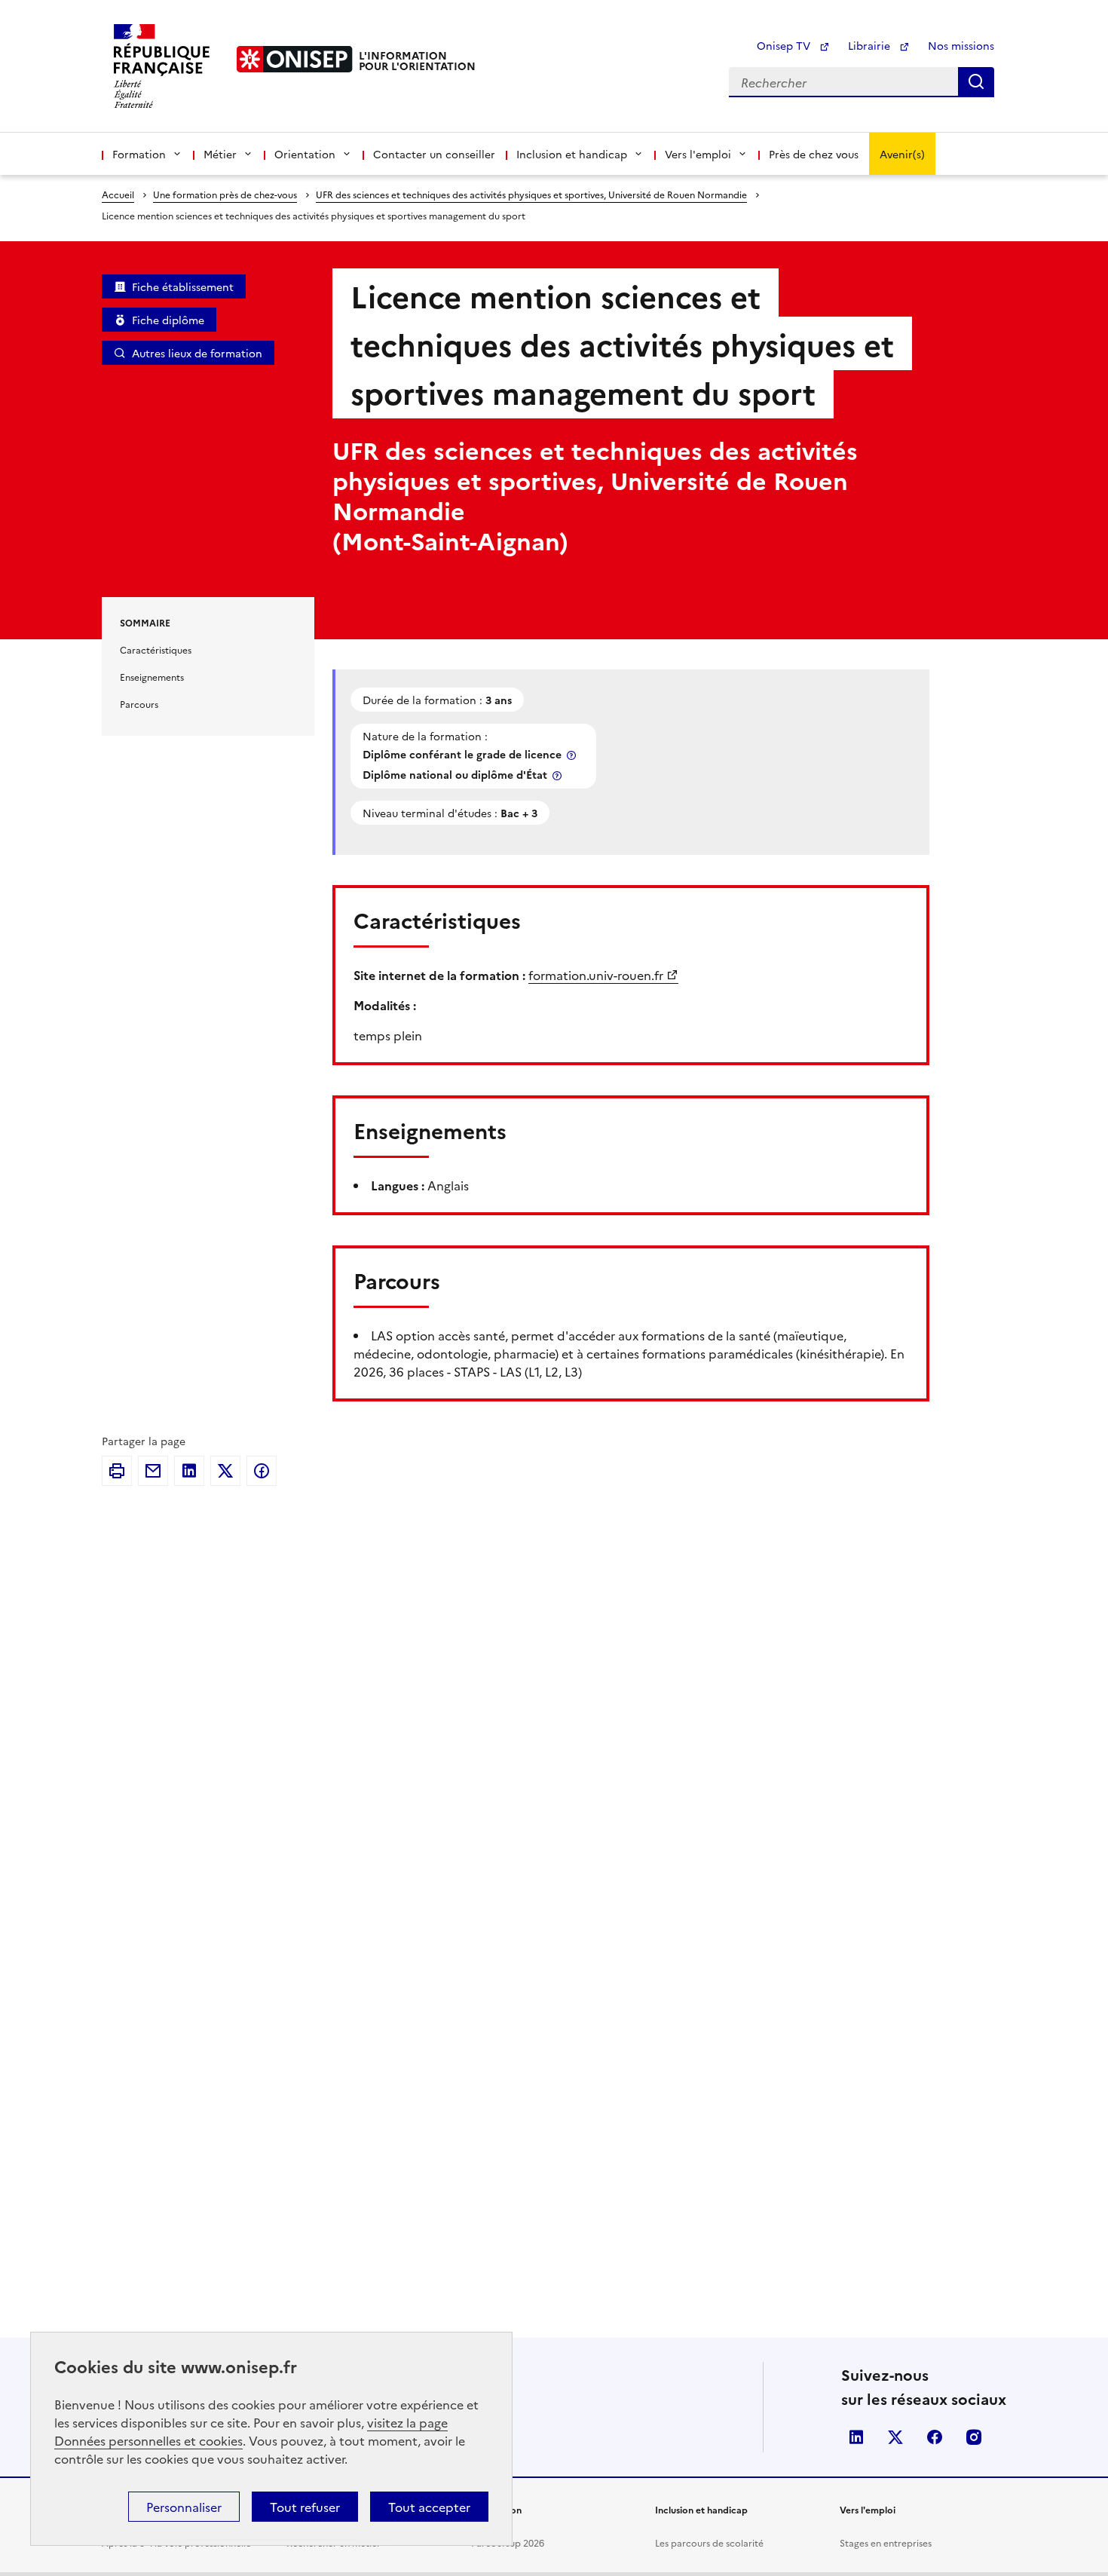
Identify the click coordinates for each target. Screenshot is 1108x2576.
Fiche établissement (183, 286)
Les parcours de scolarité (709, 2542)
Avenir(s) (902, 154)
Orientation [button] (305, 154)
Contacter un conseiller (434, 154)
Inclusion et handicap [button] (572, 154)
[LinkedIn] (189, 1471)
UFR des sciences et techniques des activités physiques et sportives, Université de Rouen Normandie (531, 194)
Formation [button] (139, 154)
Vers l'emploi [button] (698, 154)
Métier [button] (220, 154)
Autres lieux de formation (197, 353)
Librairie (871, 45)
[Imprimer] (117, 1471)
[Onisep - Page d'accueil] (295, 59)
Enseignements (152, 677)
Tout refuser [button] (305, 2507)
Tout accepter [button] (429, 2507)
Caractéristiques (156, 649)
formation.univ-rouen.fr (596, 975)
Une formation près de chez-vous (225, 194)
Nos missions (961, 45)
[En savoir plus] (573, 755)
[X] (225, 1471)
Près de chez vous (814, 154)
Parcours (139, 704)
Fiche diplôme (168, 320)
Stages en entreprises (886, 2542)
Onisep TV (785, 45)
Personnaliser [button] (184, 2507)
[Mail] (153, 1471)
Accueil (118, 194)
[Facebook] (262, 1471)
